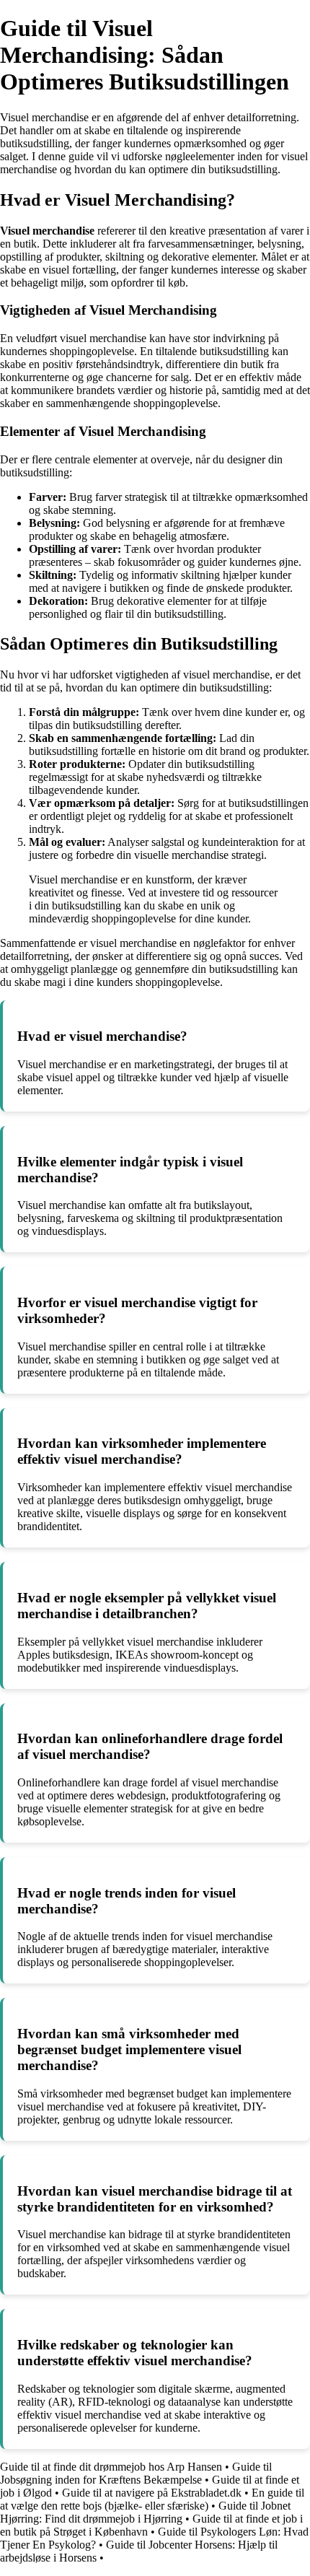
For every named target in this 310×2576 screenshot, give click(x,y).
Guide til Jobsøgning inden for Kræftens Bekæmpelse (136, 2473)
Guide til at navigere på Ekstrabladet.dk (152, 2493)
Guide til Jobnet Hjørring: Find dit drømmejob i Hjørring (145, 2512)
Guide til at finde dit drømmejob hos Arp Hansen (111, 2467)
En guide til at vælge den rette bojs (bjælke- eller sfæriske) (152, 2499)
